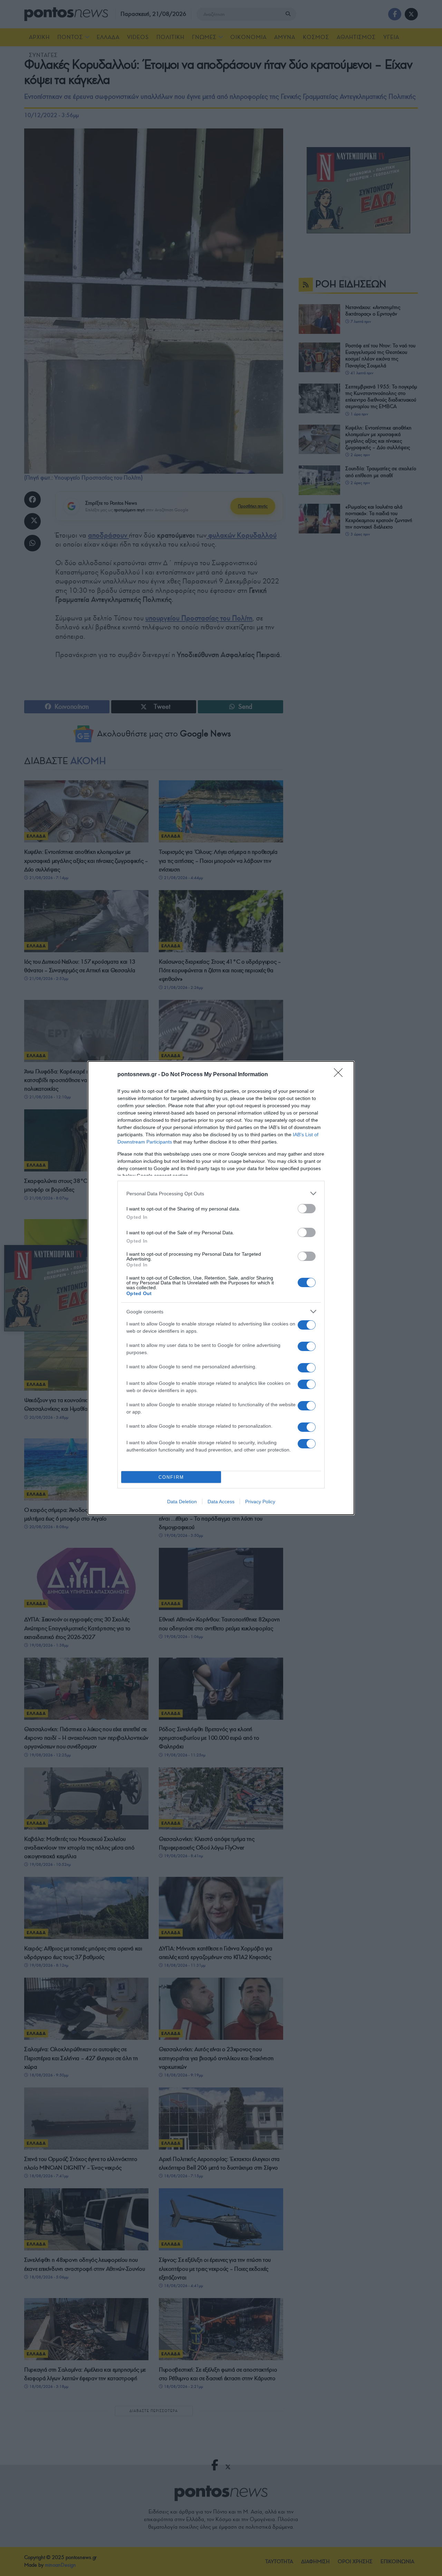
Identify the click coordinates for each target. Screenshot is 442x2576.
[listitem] (221, 1193)
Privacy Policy (260, 1502)
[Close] (340, 1075)
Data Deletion (182, 1502)
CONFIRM (171, 1477)
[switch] (307, 1209)
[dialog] (221, 1288)
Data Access (221, 1502)
